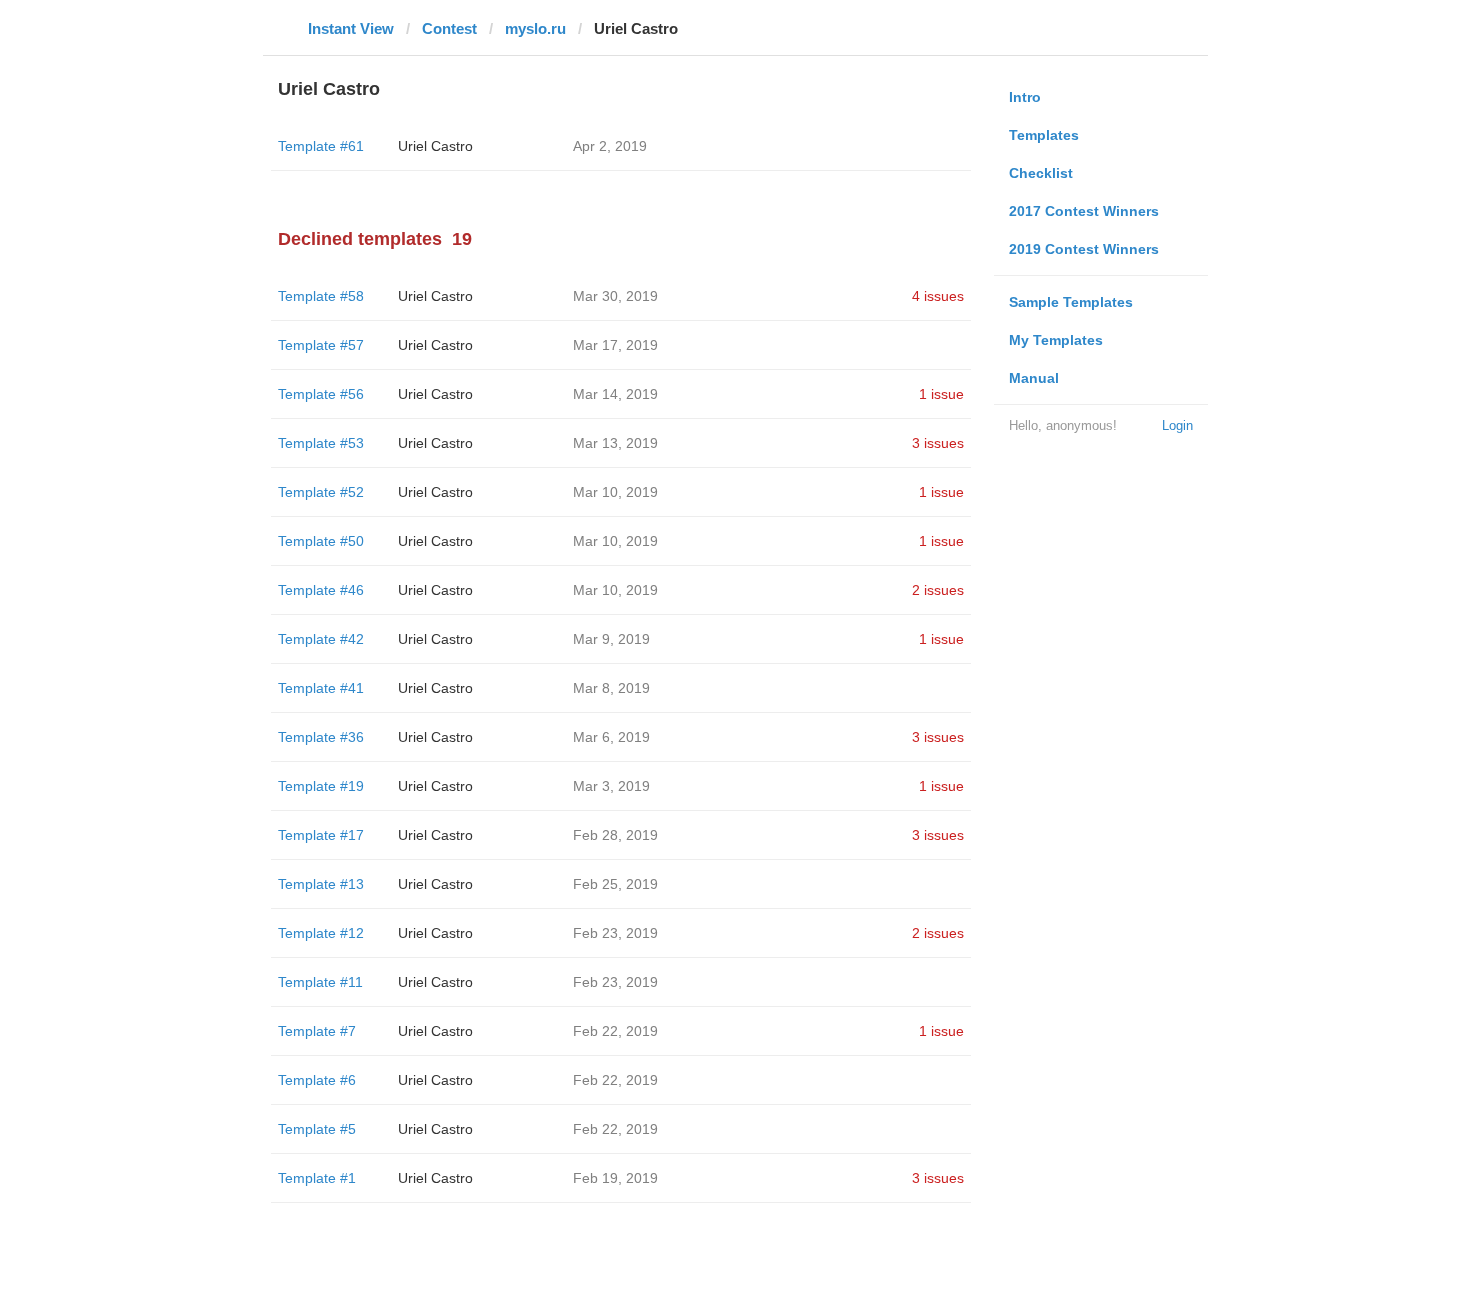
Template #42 (321, 639)
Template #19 (321, 786)
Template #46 (321, 590)
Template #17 (321, 835)
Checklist (1041, 173)
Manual (1034, 378)
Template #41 (321, 688)
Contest (449, 28)
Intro (1025, 97)
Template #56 (321, 394)
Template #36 (321, 737)
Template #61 (321, 146)
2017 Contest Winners (1084, 211)
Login (1177, 425)
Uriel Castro (435, 146)
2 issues (938, 590)
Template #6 (317, 1080)
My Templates (1056, 340)
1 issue (941, 394)
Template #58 (321, 296)
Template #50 (321, 541)
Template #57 (321, 345)
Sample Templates (1071, 302)
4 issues (938, 296)
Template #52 (321, 492)
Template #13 (321, 884)
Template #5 (317, 1129)
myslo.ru (535, 28)
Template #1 (317, 1178)
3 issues (938, 443)
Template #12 (321, 933)
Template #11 (320, 982)
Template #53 (321, 443)
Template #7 (317, 1031)
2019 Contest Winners (1084, 249)
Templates (1044, 135)
